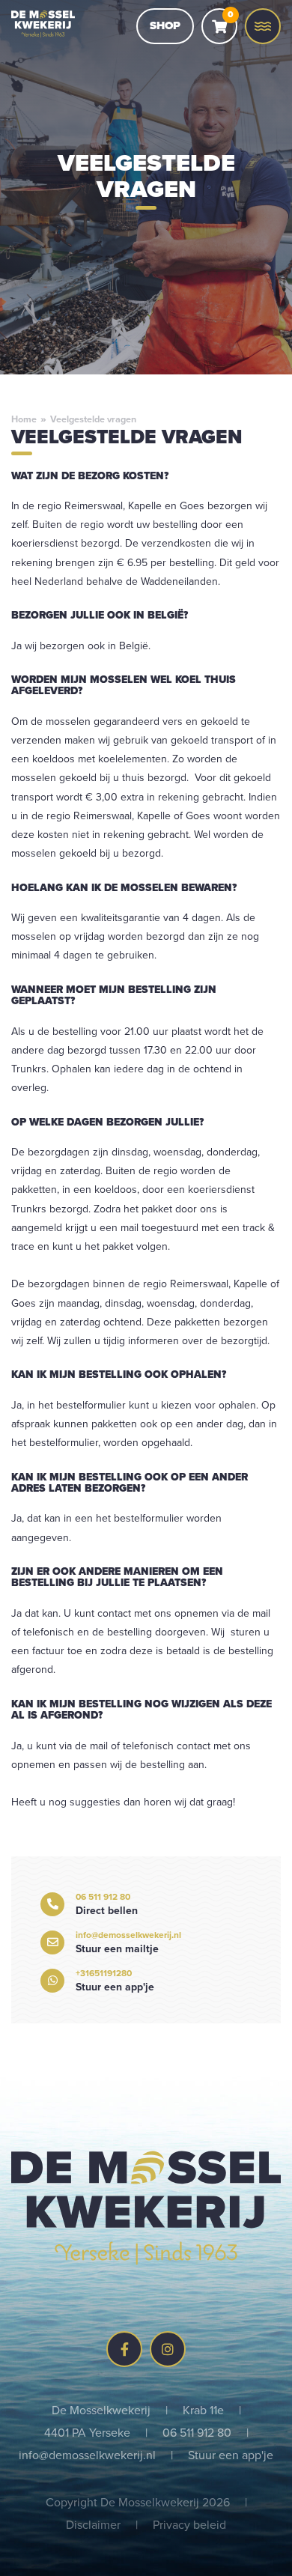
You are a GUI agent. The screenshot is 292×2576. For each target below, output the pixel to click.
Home (24, 419)
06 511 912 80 (197, 2432)
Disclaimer (93, 2524)
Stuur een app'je (231, 2455)
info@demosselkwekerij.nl (87, 2455)
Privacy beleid (189, 2524)
